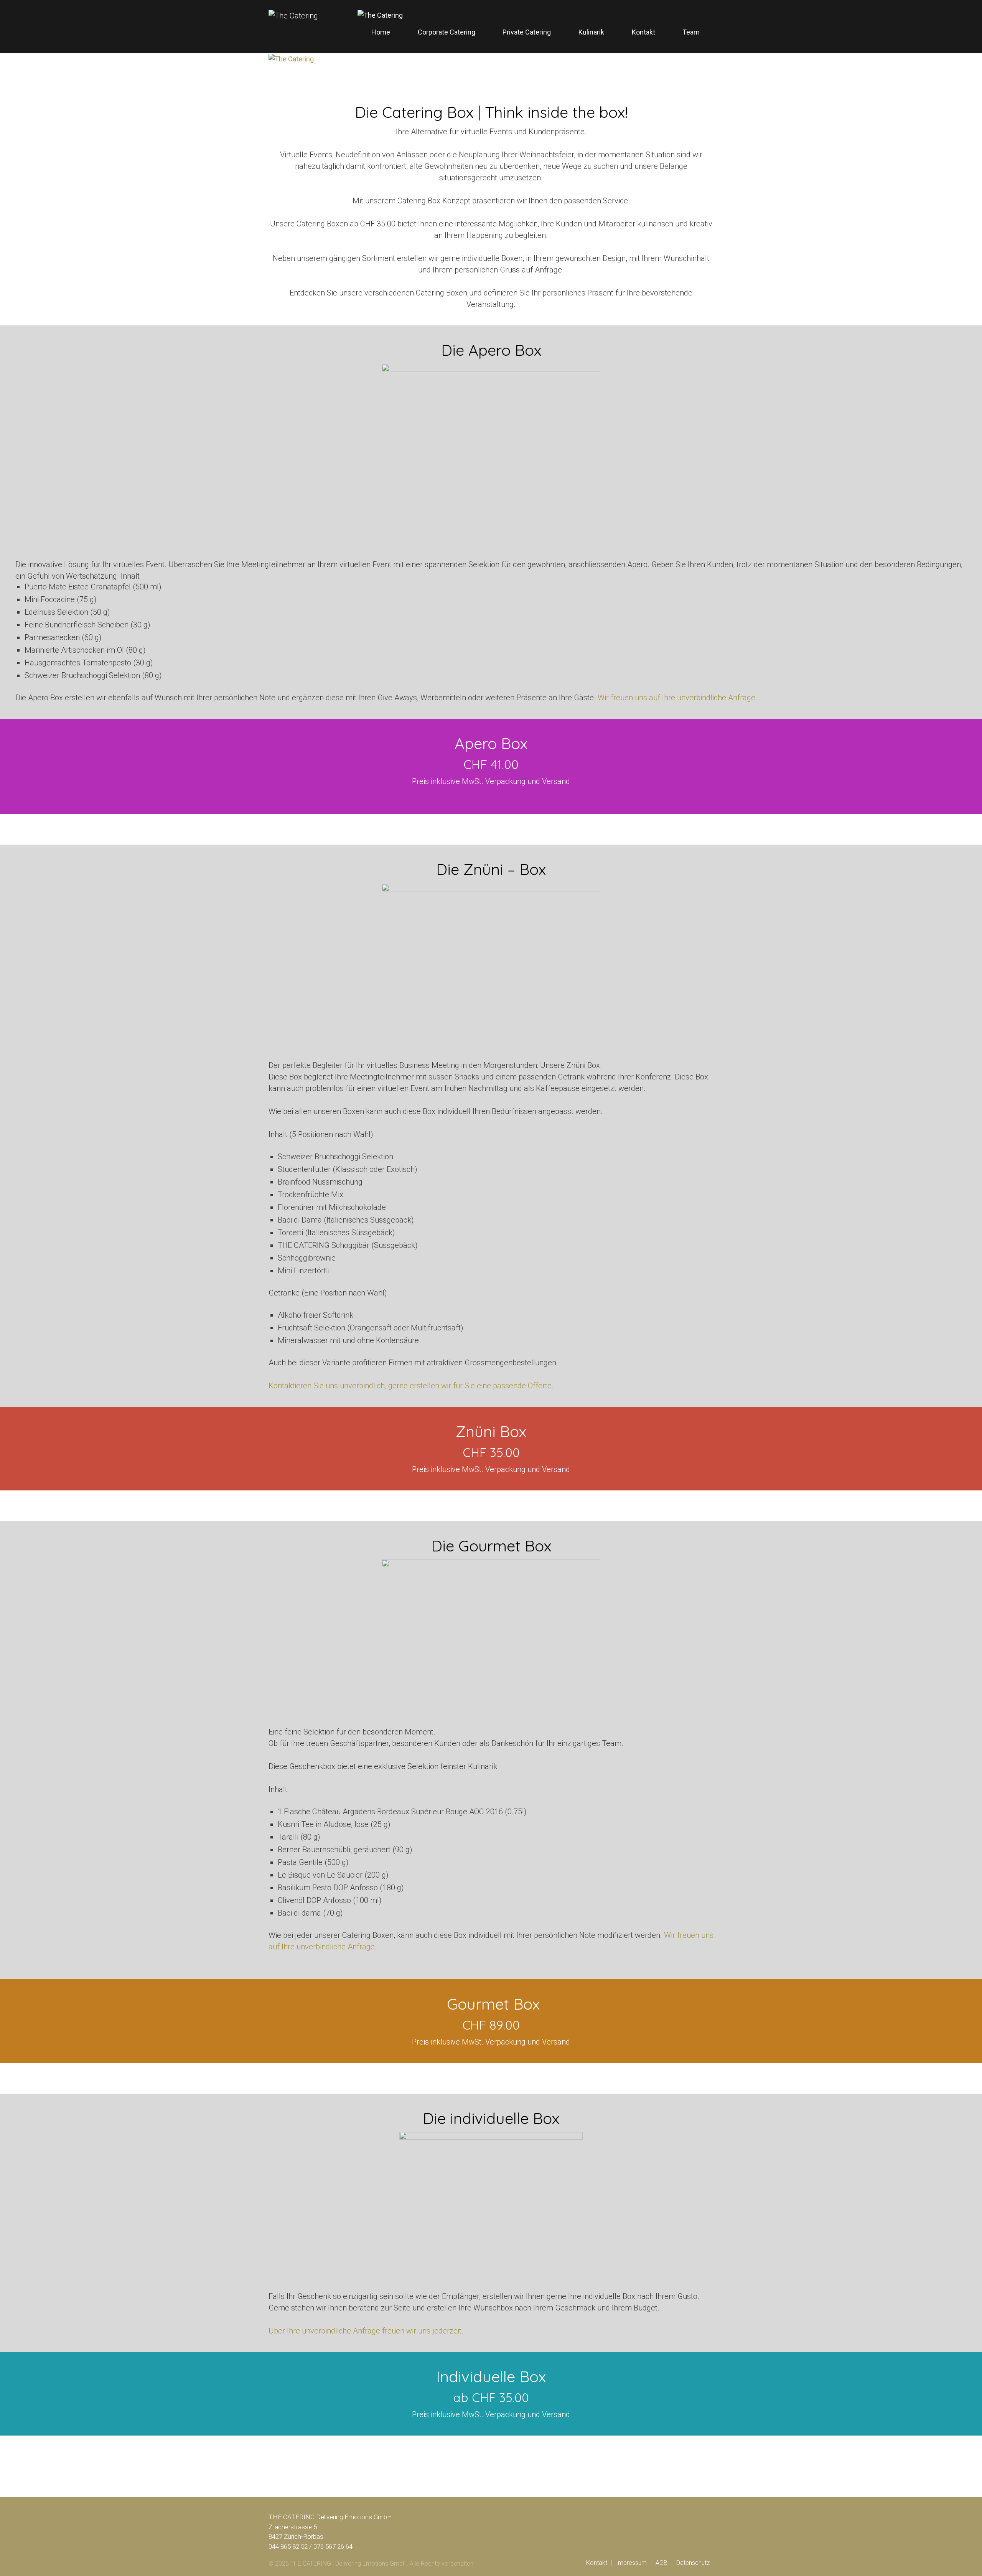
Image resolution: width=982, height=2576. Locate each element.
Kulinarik (591, 32)
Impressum (631, 2563)
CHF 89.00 (491, 2025)
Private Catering (527, 32)
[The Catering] (380, 15)
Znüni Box (491, 1431)
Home (381, 32)
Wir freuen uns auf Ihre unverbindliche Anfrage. (677, 698)
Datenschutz (693, 2563)
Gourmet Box (491, 2004)
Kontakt (643, 32)
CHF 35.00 (491, 1452)
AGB (662, 2563)
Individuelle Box (491, 2376)
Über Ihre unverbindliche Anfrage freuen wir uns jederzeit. (366, 2331)
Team (691, 32)
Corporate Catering (447, 32)
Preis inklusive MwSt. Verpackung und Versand (491, 1469)
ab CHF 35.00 (491, 2398)
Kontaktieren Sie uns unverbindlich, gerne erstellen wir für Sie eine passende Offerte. (411, 1386)
